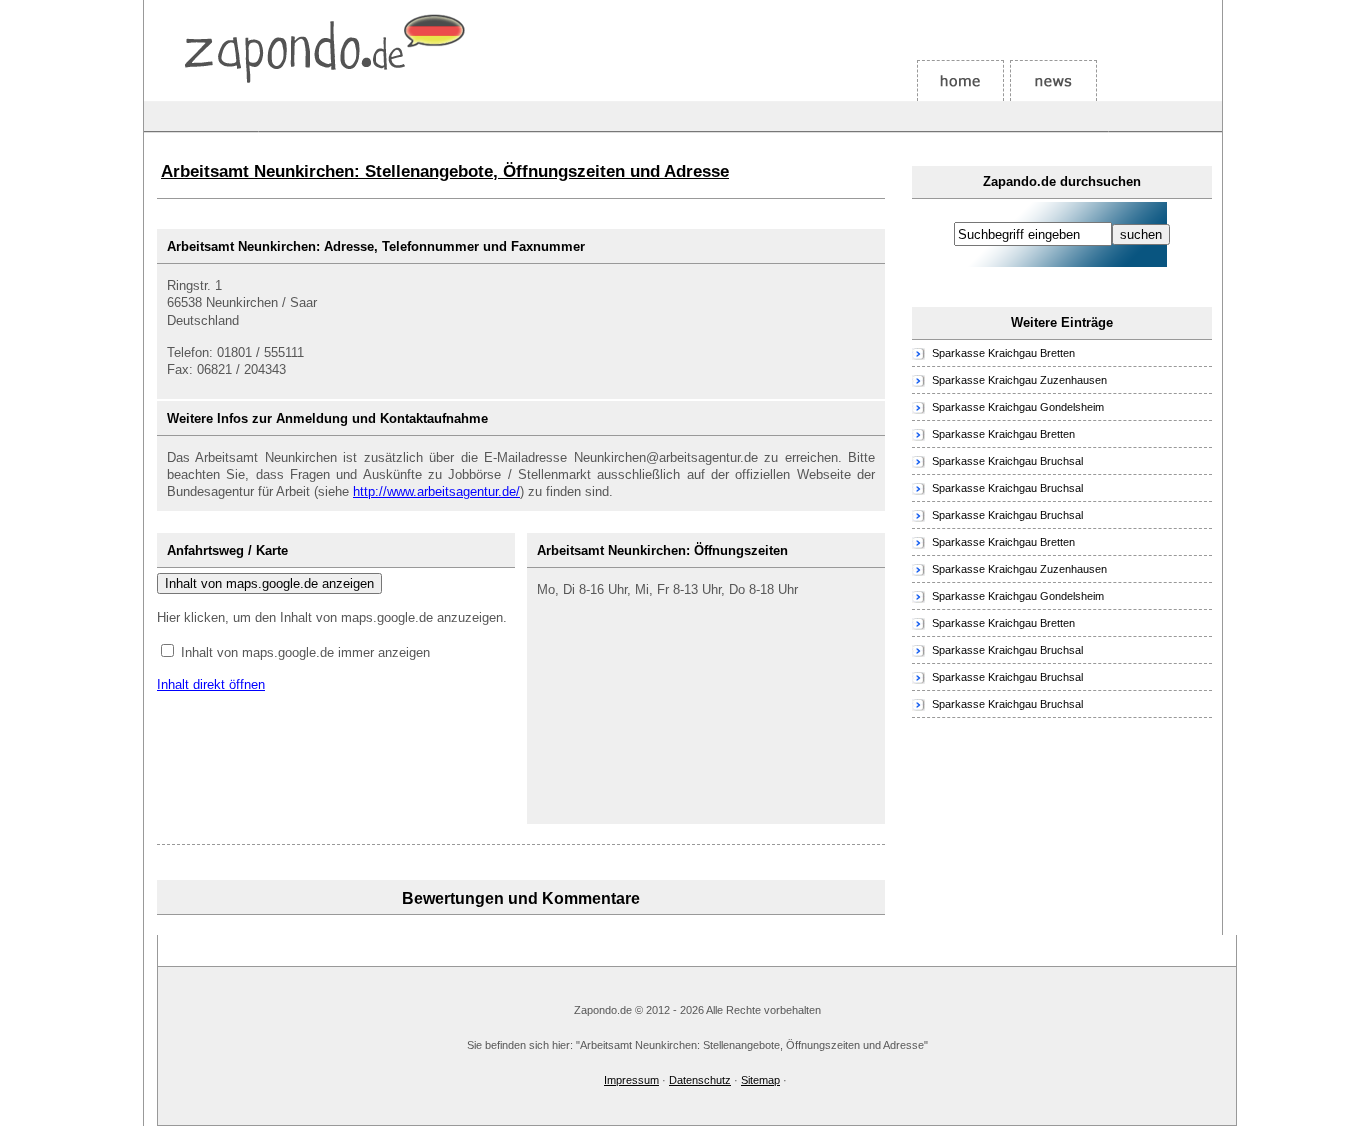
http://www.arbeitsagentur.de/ (436, 491)
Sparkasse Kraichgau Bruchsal (1007, 461)
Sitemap (760, 1080)
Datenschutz (700, 1080)
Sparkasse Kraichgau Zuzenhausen (1019, 380)
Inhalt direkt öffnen (211, 684)
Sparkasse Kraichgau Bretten (1003, 353)
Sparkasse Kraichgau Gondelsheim (1018, 407)
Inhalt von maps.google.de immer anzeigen (305, 652)
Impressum (631, 1080)
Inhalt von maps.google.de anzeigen (269, 583)
